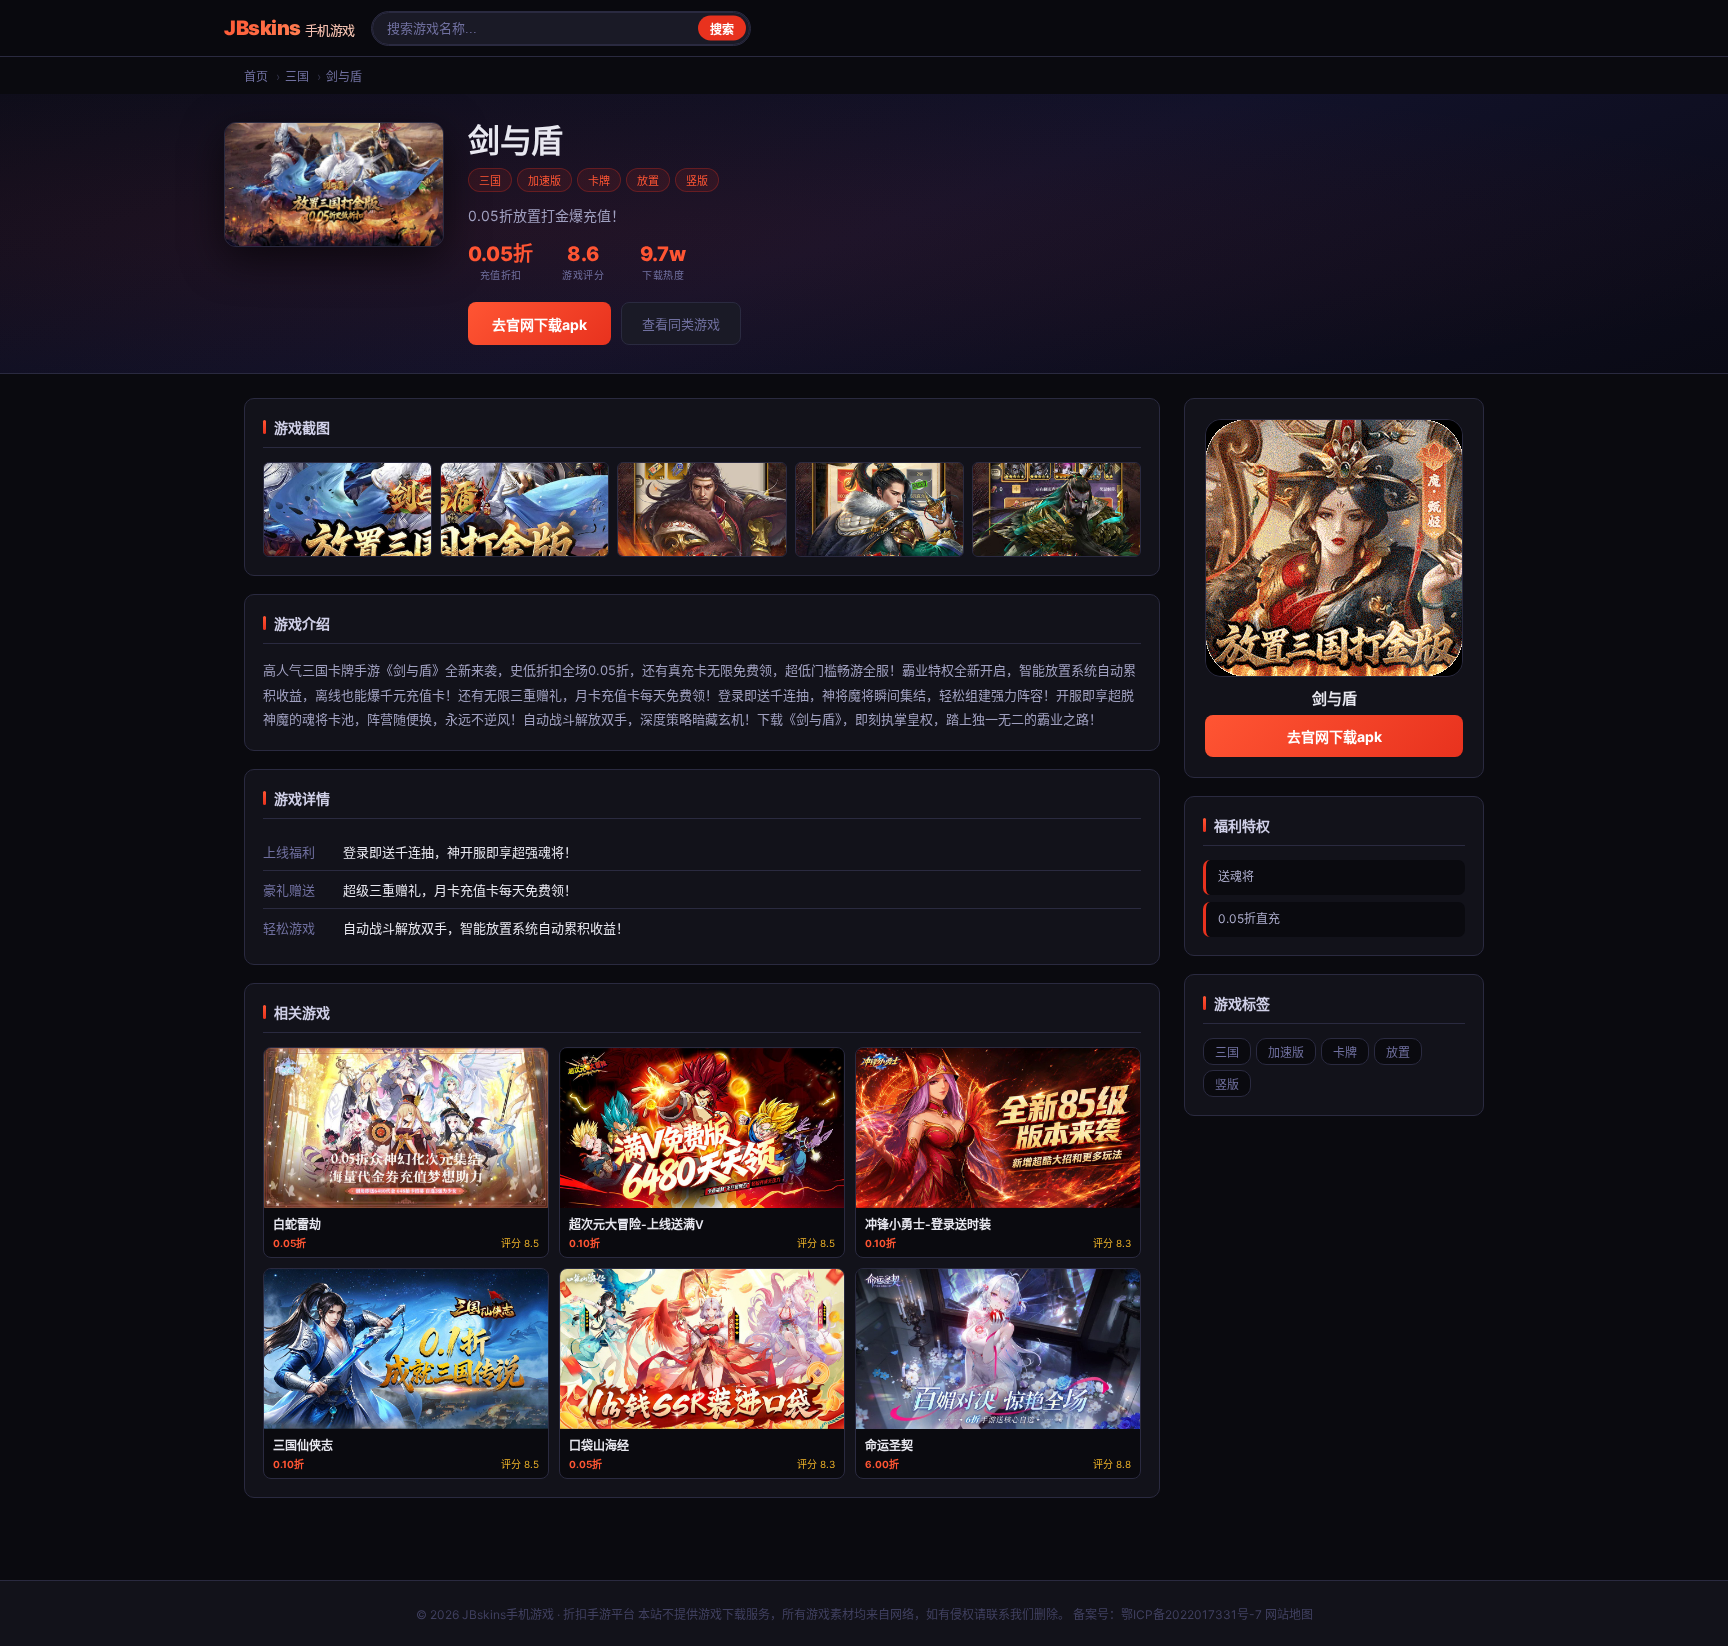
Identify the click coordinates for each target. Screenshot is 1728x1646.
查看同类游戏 (681, 324)
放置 (648, 181)
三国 (297, 76)
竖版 (697, 181)
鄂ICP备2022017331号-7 (1191, 1614)
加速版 (544, 181)
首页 (256, 76)
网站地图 (1289, 1614)
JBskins (289, 28)
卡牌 (599, 181)
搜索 (722, 30)
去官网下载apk (539, 324)
